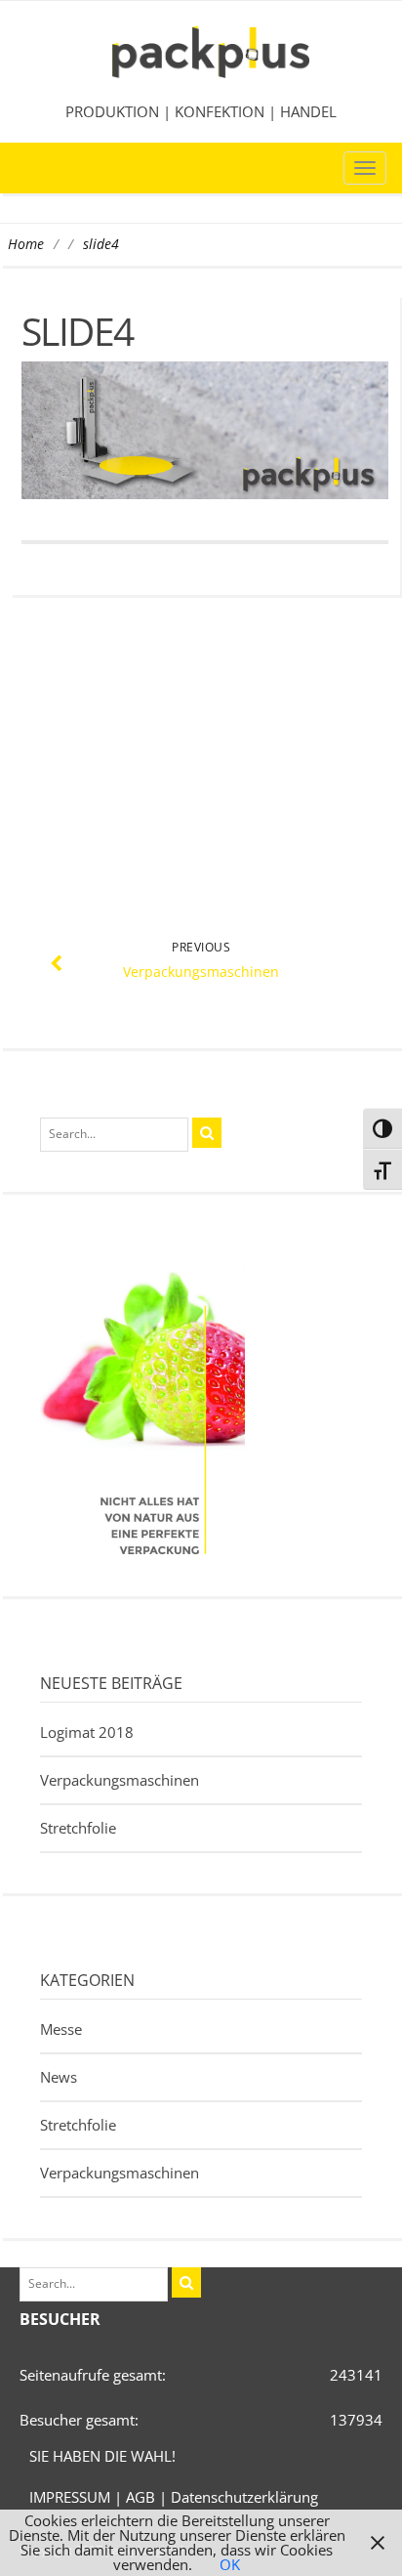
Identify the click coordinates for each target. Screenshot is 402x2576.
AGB (141, 2497)
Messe (61, 2029)
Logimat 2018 (87, 1732)
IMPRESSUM (70, 2497)
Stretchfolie (78, 1828)
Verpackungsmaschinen (120, 1780)
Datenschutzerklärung (244, 2497)
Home (26, 244)
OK (230, 2564)
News (59, 2077)
